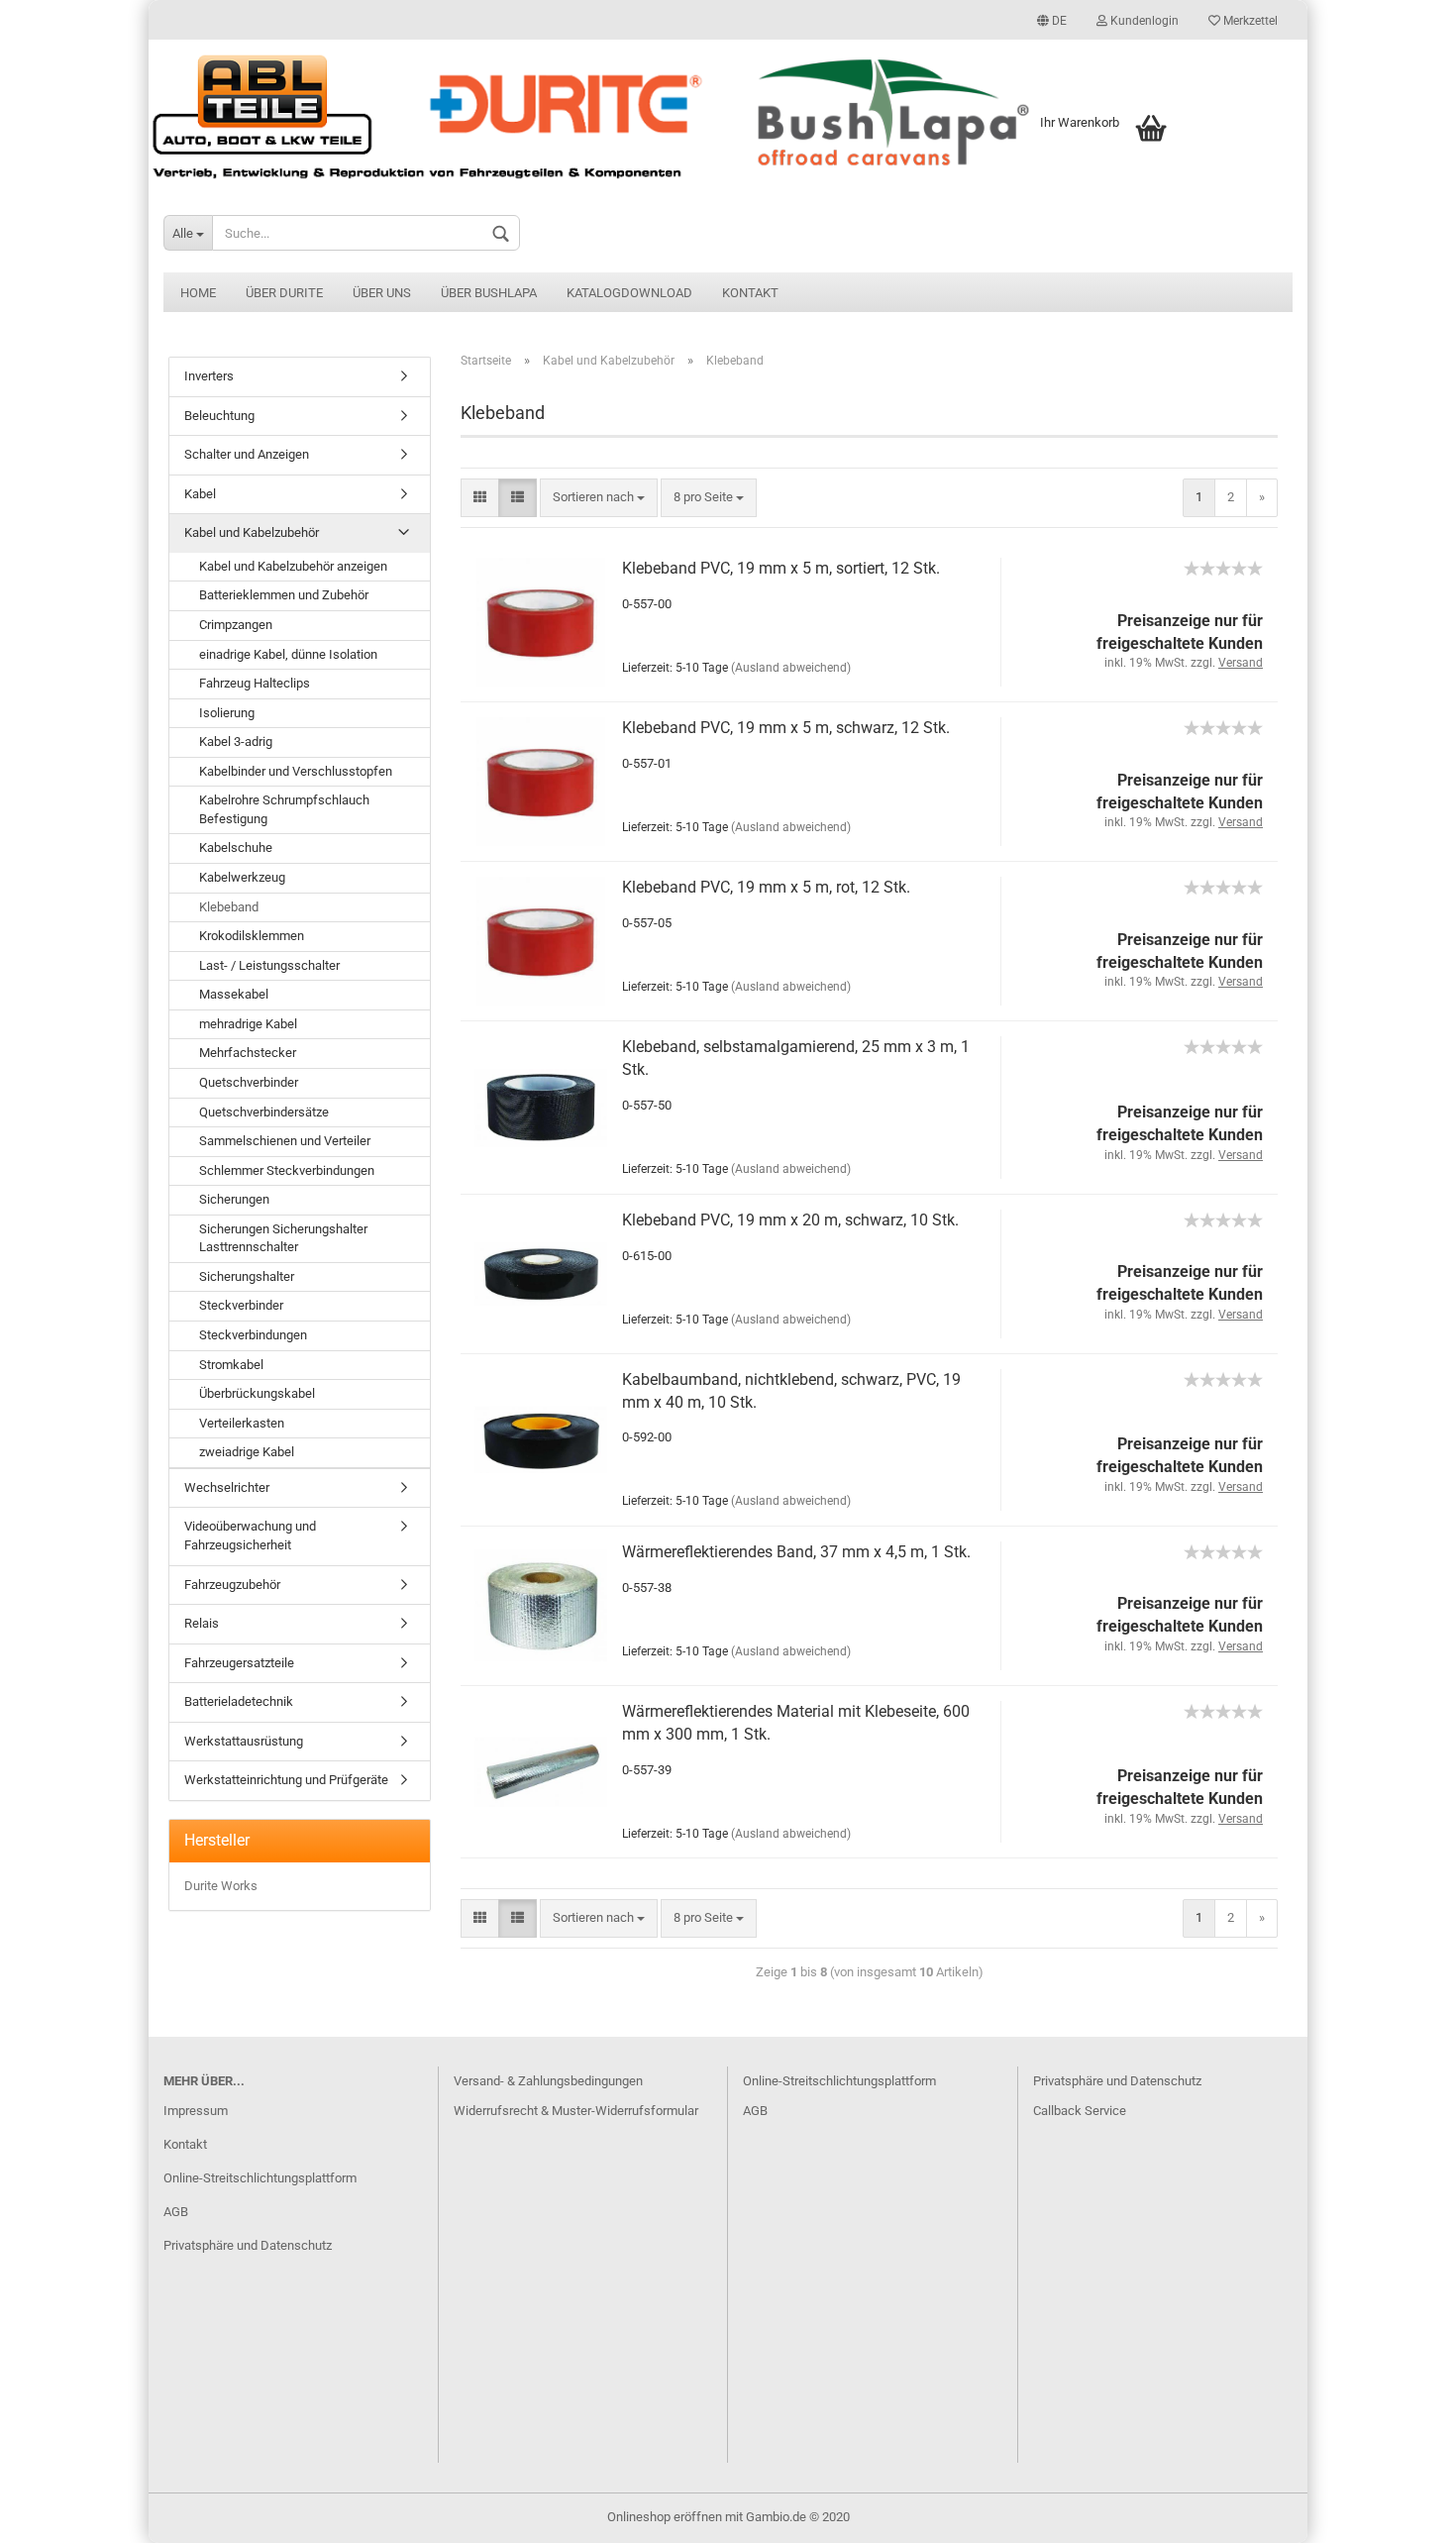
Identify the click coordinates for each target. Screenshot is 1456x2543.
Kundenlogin (1143, 21)
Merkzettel (1249, 21)
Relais (202, 1623)
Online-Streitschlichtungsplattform (260, 2178)
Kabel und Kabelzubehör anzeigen (293, 566)
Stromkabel (231, 1365)
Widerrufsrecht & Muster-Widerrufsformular (576, 2111)
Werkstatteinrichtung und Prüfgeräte (286, 1780)
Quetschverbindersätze (264, 1112)
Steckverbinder (241, 1305)
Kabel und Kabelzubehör (252, 532)
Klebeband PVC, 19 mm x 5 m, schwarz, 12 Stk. (786, 728)
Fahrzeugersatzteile (239, 1663)
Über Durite (284, 293)
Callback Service (1080, 2111)
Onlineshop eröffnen (665, 2517)
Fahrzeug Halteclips (255, 683)
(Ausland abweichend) (791, 668)
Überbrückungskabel (257, 1393)
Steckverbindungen (253, 1335)
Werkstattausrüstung (244, 1741)
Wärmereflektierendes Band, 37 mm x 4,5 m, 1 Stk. (796, 1552)
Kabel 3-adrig (236, 742)
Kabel (200, 494)
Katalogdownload (629, 293)
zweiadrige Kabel (247, 1452)
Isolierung (227, 713)
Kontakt (750, 293)
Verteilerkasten (242, 1423)
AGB (176, 2212)
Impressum (196, 2111)
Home (198, 293)
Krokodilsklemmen (252, 936)
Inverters (209, 376)
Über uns (382, 293)
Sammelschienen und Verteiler (285, 1141)
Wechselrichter (227, 1487)
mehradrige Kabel (248, 1024)
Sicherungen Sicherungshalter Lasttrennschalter (283, 1238)
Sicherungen (234, 1199)
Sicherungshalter (247, 1276)
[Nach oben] (1402, 2513)
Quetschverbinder (249, 1082)
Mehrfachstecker (248, 1053)
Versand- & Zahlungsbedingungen (548, 2081)
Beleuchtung (219, 416)
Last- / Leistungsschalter (269, 965)
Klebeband (229, 907)
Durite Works (221, 1886)
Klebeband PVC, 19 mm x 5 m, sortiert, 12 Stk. (781, 568)
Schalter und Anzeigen (247, 454)
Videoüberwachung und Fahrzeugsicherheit (250, 1536)
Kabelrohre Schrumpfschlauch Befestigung (284, 809)
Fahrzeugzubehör (232, 1585)
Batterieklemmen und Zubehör (284, 595)
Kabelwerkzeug (242, 877)
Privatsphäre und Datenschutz (248, 2245)
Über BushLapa (489, 293)
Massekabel (234, 994)
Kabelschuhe (236, 848)
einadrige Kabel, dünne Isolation (288, 654)
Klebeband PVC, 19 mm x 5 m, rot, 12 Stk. (766, 887)
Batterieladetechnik (239, 1701)
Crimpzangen (236, 625)
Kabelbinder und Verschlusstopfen (296, 771)
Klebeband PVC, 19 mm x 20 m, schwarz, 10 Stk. (790, 1220)
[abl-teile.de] (728, 116)
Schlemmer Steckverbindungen (287, 1170)
